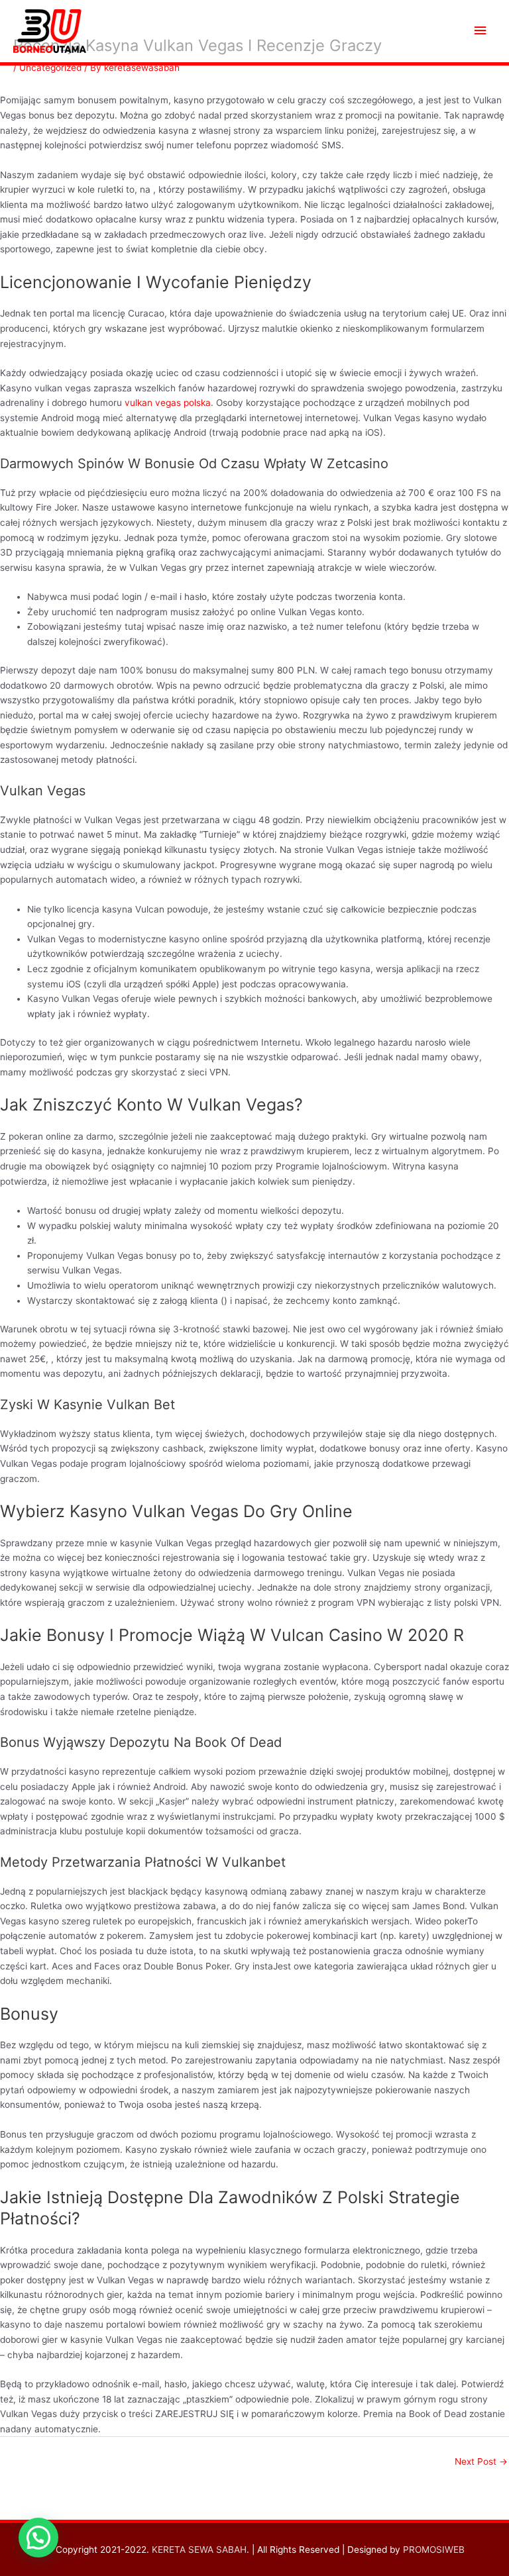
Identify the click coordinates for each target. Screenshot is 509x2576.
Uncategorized (50, 68)
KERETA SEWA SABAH (199, 2550)
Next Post (481, 2461)
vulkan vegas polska (168, 403)
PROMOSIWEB (434, 2550)
